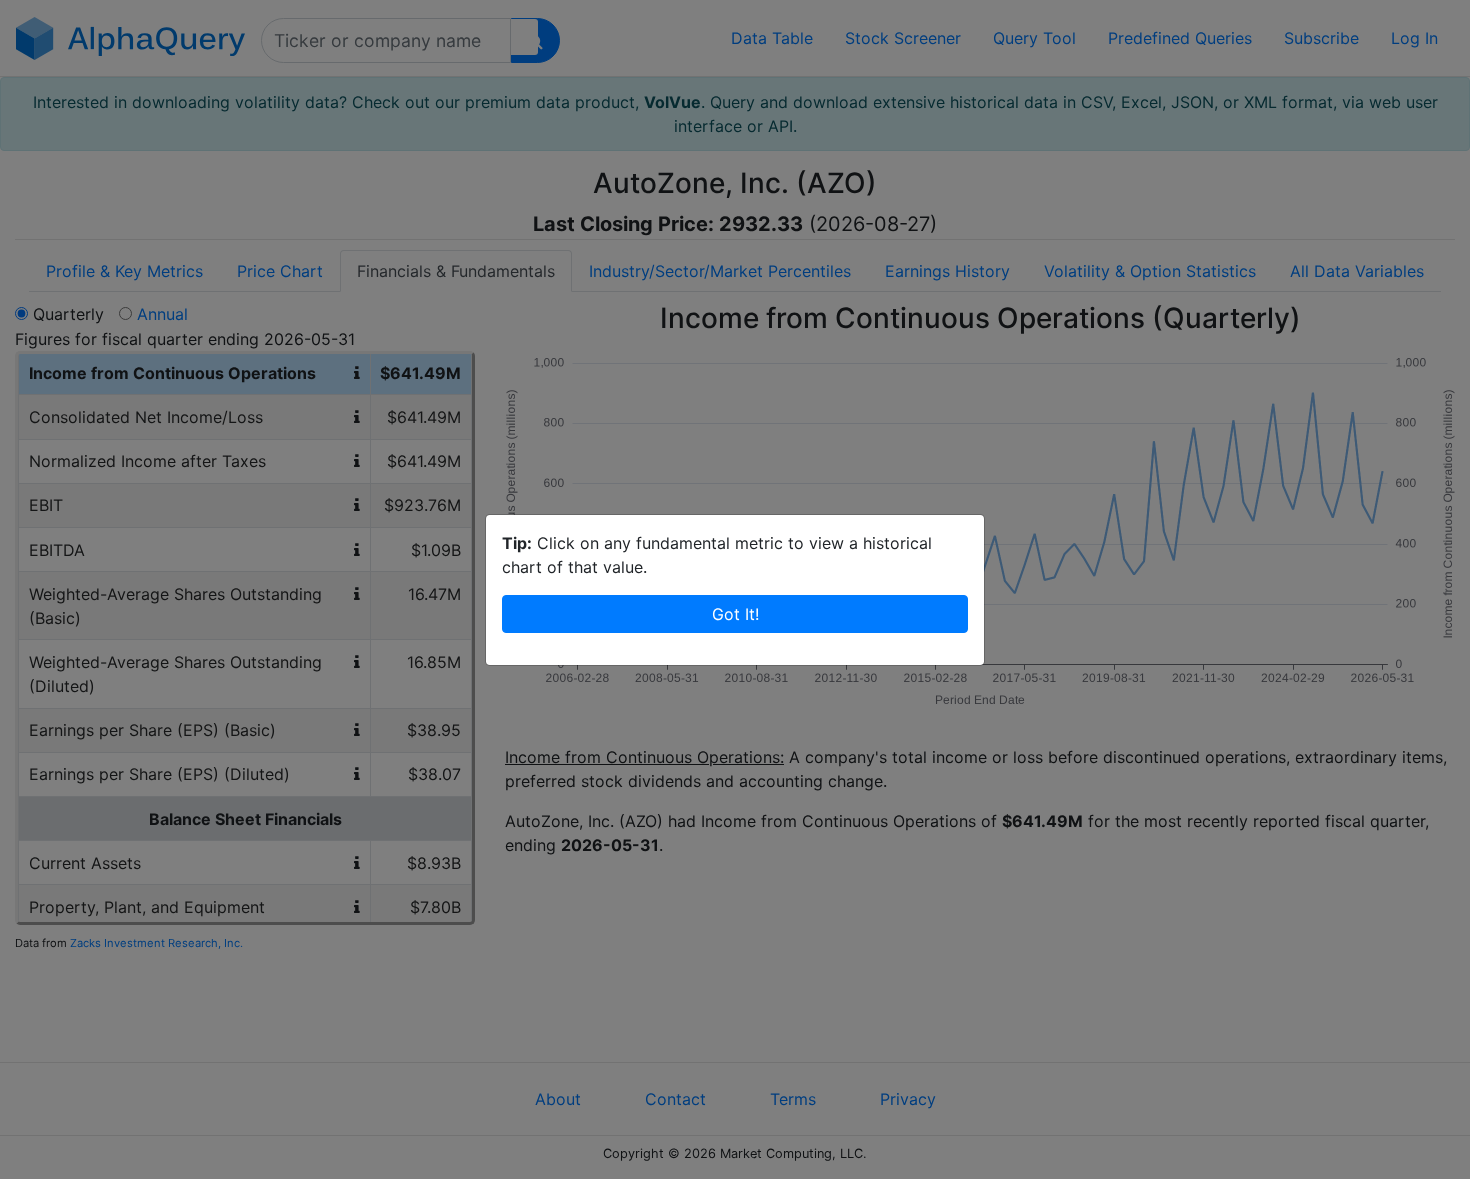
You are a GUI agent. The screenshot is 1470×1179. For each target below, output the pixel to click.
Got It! (735, 614)
